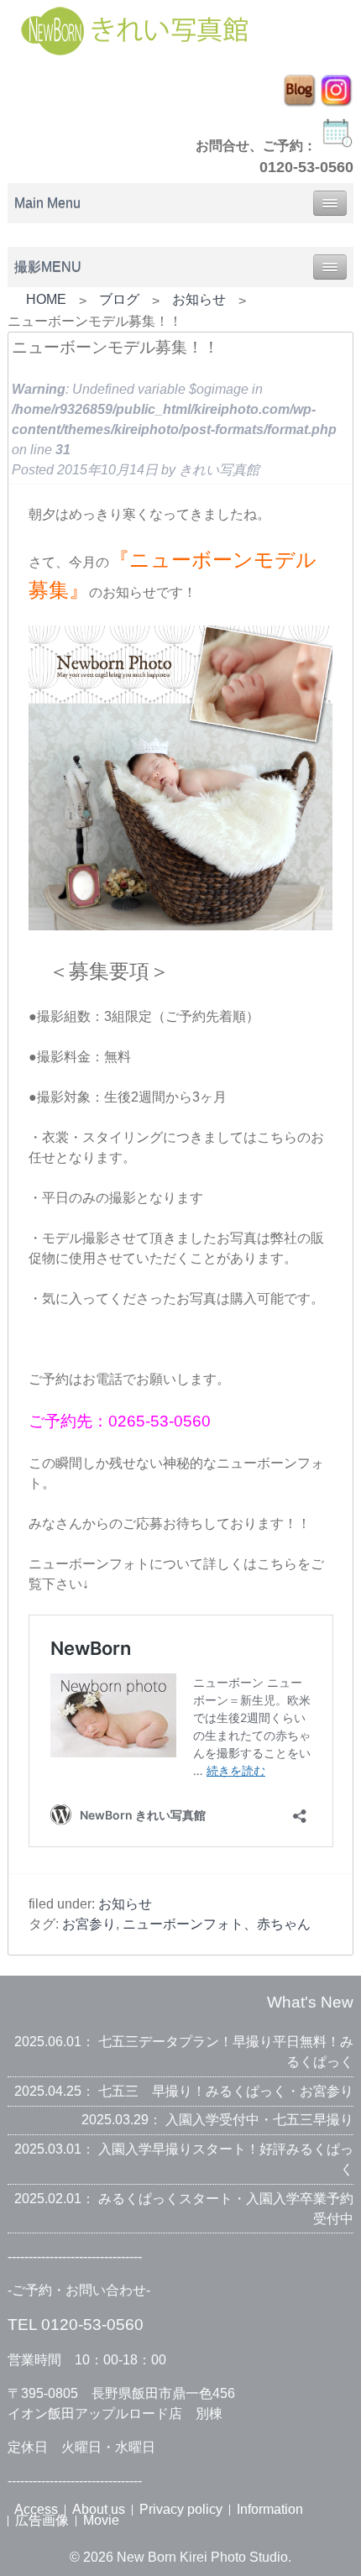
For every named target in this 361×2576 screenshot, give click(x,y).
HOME (46, 299)
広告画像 (42, 2520)
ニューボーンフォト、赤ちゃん (217, 1924)
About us (99, 2509)
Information (270, 2509)
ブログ (119, 299)
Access (36, 2509)
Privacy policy (181, 2509)
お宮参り (89, 1924)
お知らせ (199, 299)
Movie (101, 2520)
